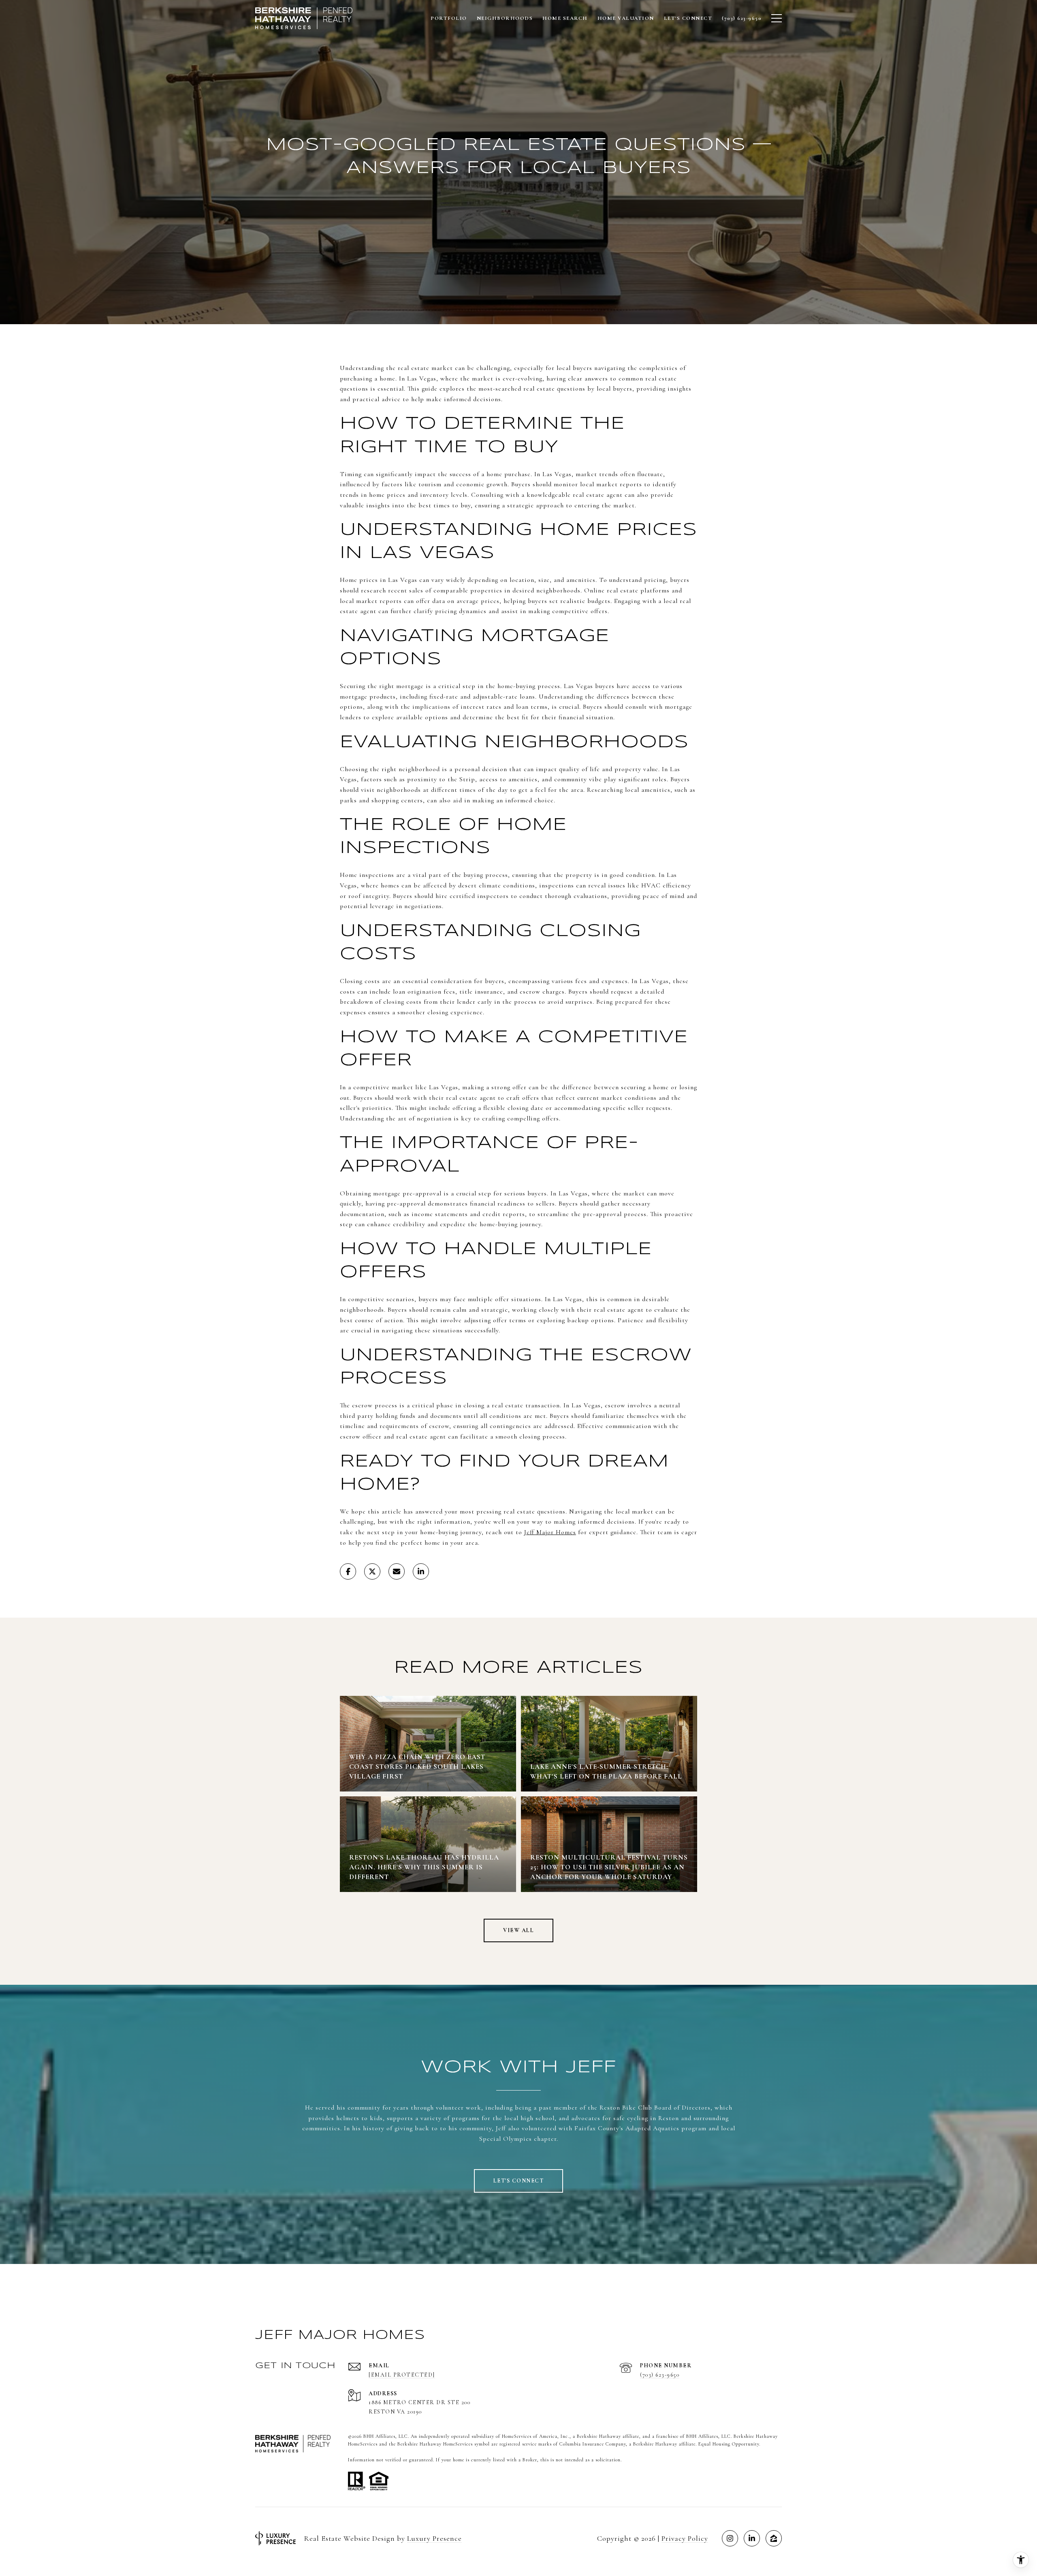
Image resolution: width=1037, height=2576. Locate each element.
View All (518, 1930)
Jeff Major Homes (550, 1532)
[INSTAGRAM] (730, 2538)
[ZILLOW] (774, 2538)
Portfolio (449, 18)
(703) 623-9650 (660, 2375)
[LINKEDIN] (752, 2538)
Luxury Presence (434, 2538)
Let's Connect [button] (519, 2181)
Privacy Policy (685, 2538)
